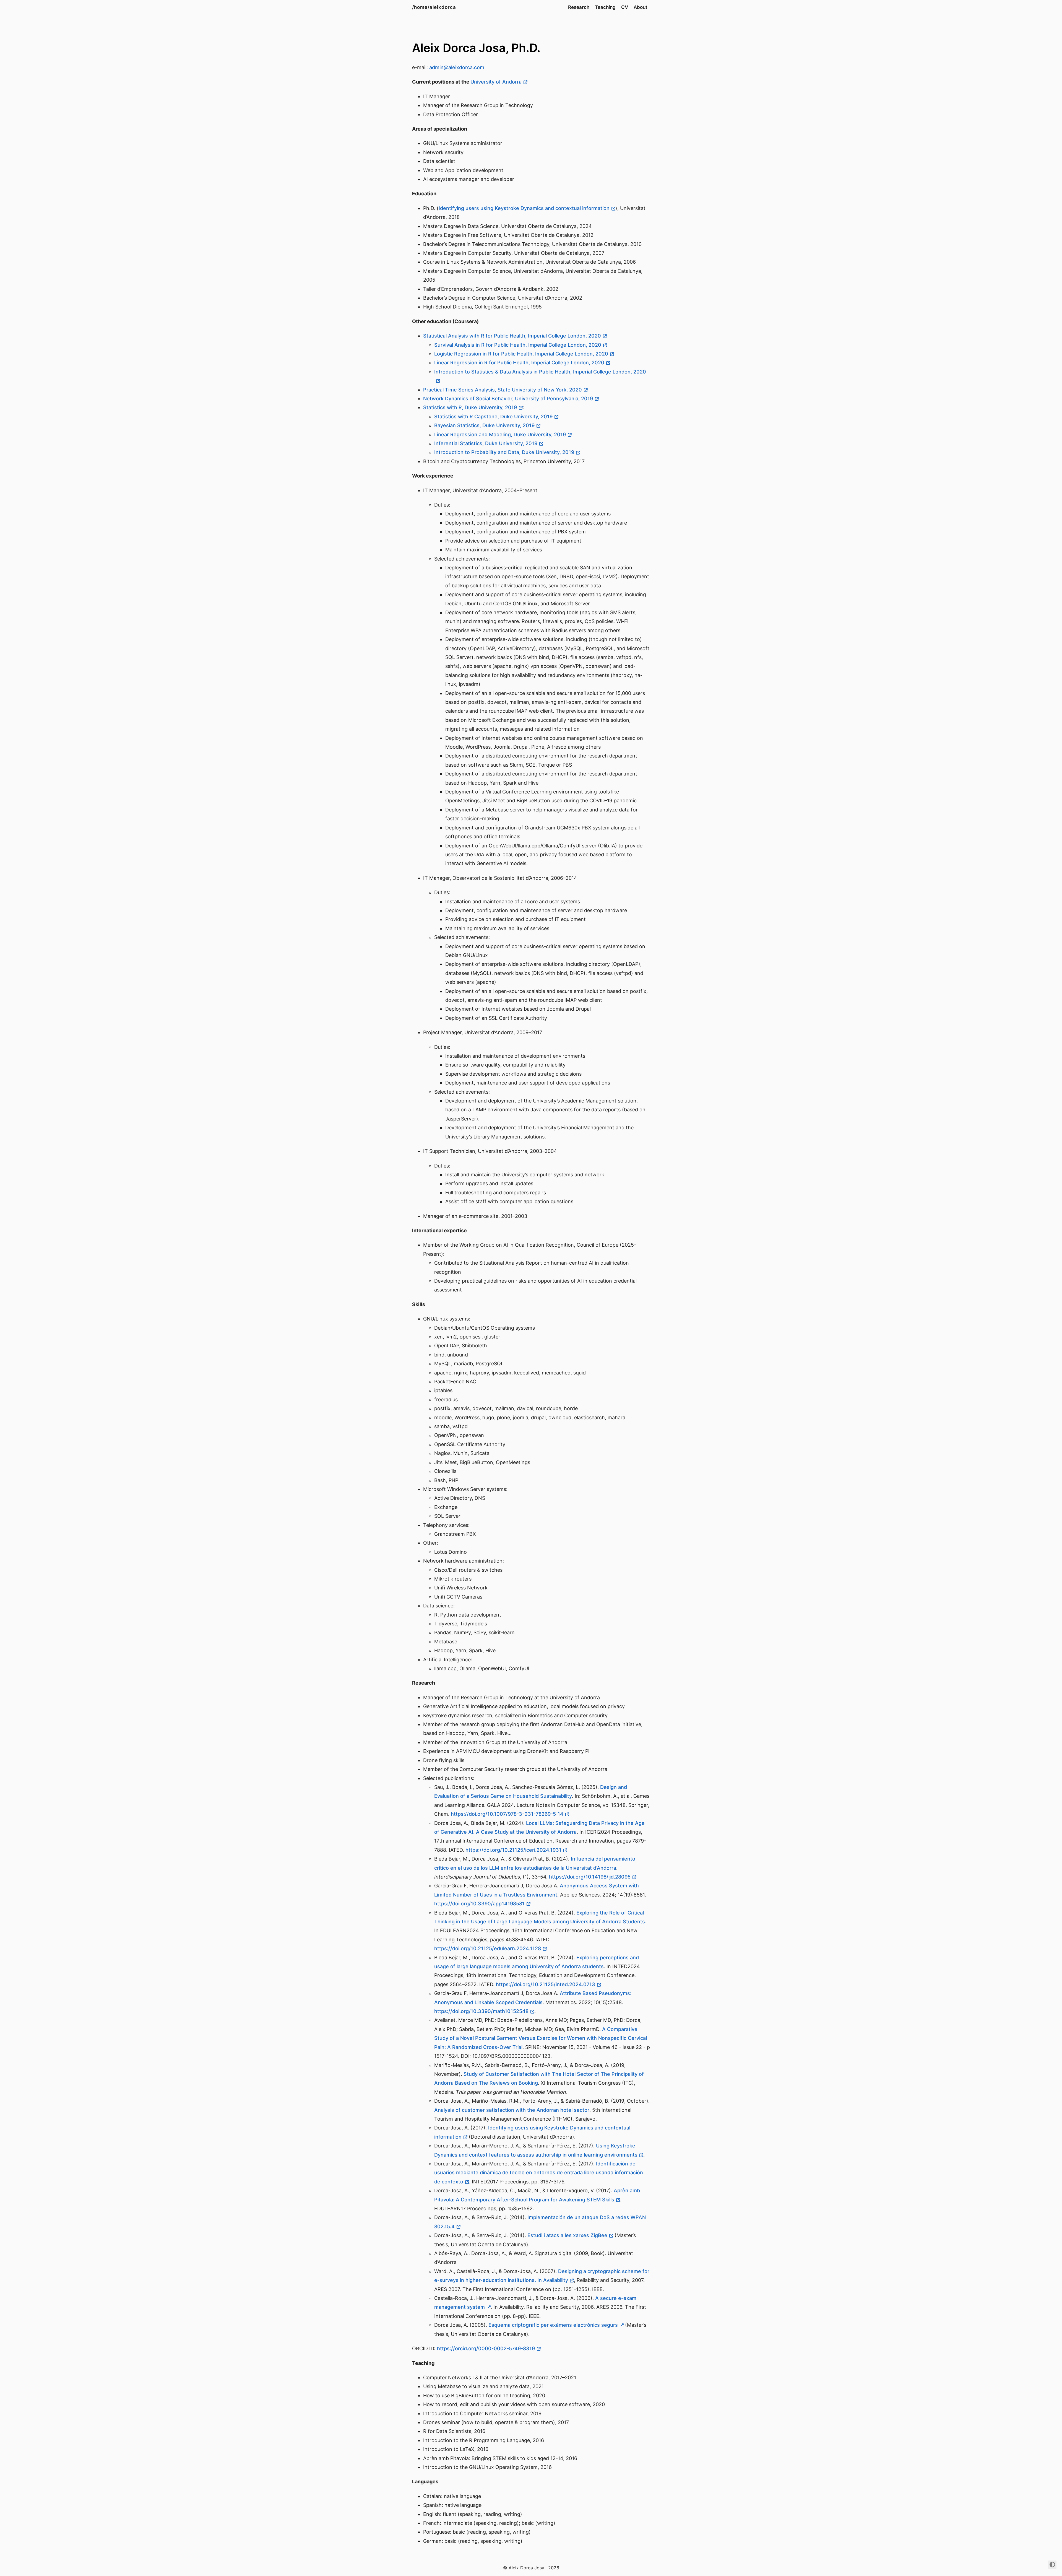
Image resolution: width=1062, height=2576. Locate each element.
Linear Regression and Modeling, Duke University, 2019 (500, 434)
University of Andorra (496, 82)
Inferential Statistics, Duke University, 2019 (486, 443)
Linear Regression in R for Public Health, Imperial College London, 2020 (519, 363)
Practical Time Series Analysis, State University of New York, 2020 (503, 390)
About (640, 7)
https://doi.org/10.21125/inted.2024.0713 (546, 1984)
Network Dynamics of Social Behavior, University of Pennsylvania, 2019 (508, 399)
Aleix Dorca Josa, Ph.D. (476, 48)
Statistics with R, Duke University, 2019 (470, 407)
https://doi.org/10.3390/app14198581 (479, 1904)
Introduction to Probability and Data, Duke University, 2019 (504, 452)
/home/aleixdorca (434, 7)
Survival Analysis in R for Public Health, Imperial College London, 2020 (518, 345)
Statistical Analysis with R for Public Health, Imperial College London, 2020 (512, 336)
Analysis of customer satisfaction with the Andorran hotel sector (512, 2110)
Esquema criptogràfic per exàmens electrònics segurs (553, 2325)
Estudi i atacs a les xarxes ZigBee (567, 2235)
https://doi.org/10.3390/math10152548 (481, 2011)
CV (625, 7)
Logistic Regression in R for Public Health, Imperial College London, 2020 (521, 354)
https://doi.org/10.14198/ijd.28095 (590, 1877)
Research (579, 7)
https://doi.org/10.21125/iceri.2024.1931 (513, 1850)
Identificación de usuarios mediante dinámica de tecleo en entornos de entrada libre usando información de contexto (539, 2173)
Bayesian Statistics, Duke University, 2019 (484, 425)
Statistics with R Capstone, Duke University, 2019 (493, 417)
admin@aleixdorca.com (457, 67)
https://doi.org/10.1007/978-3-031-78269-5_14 (507, 1814)
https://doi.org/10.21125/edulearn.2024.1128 (488, 1948)
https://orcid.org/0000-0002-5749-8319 (486, 2348)
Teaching (605, 7)
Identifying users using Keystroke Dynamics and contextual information (524, 208)
